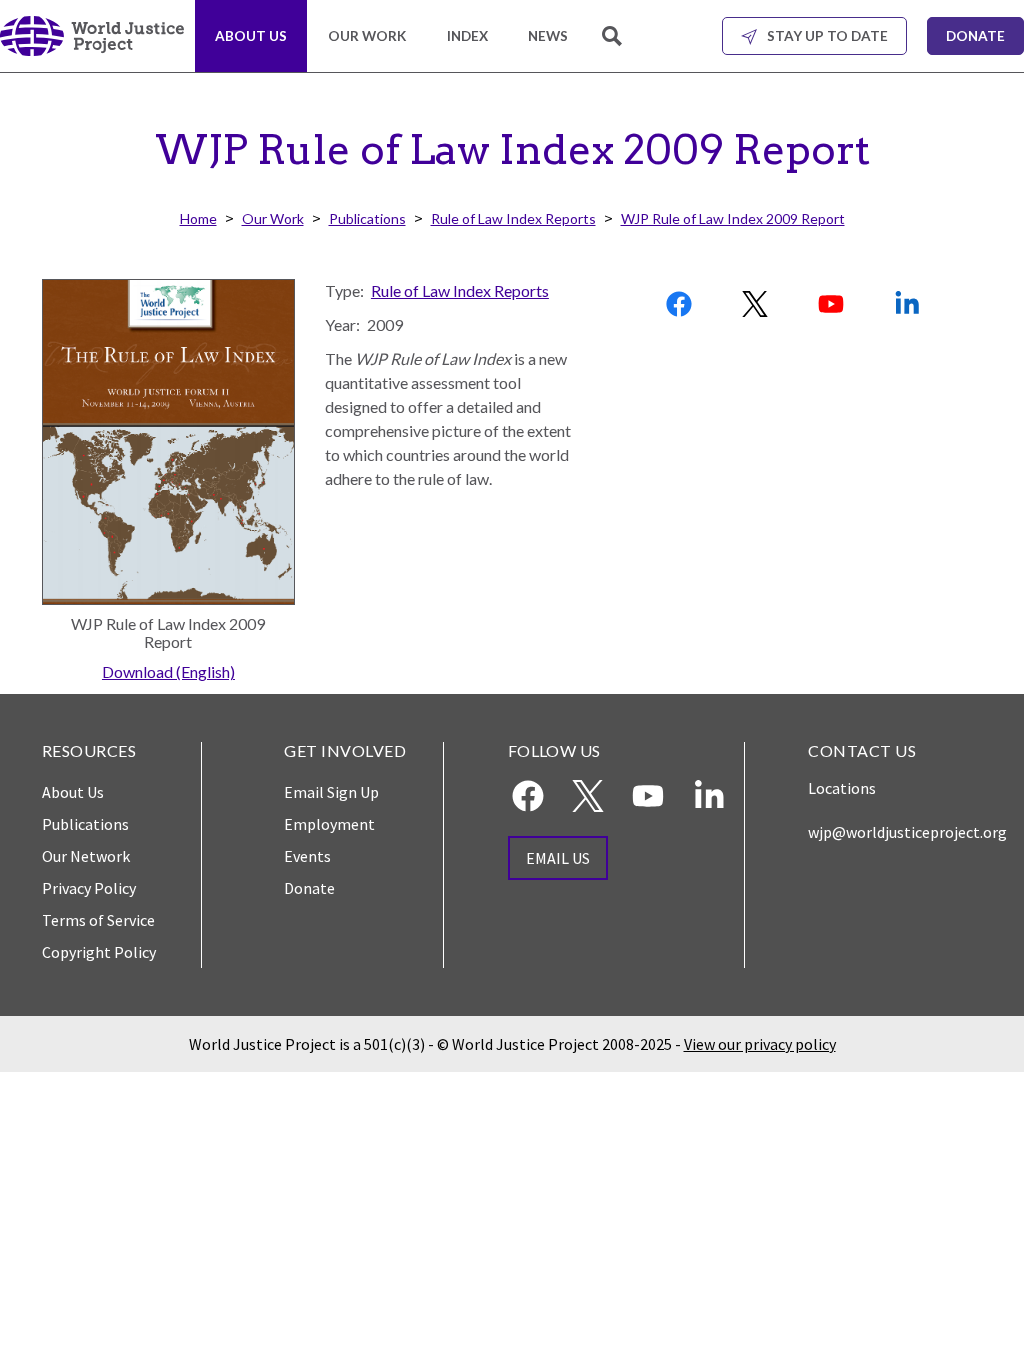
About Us (251, 36)
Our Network (86, 856)
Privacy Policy (89, 888)
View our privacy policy (760, 1044)
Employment (329, 824)
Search (614, 47)
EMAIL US (558, 858)
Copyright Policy (99, 952)
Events (307, 856)
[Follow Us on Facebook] (681, 304)
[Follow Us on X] (757, 304)
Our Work (367, 36)
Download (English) (168, 671)
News (548, 36)
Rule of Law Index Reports (513, 218)
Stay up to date (827, 36)
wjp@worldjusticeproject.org (907, 832)
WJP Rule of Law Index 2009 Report (733, 218)
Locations (842, 788)
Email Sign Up (331, 792)
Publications (367, 218)
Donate (975, 36)
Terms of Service (98, 920)
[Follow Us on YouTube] (833, 304)
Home (198, 218)
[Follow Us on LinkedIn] (909, 304)
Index (467, 36)
